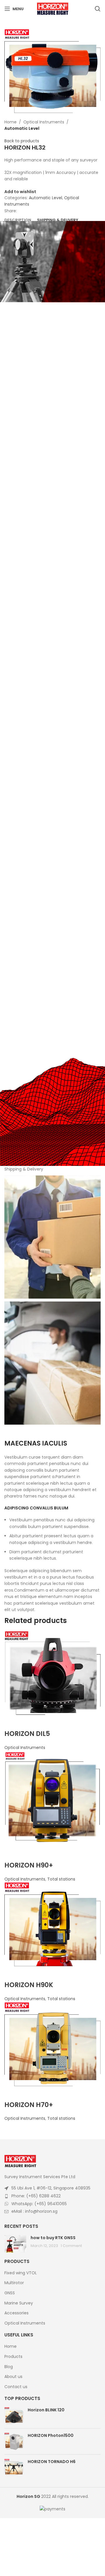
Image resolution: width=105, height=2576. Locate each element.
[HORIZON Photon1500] (14, 2441)
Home (10, 122)
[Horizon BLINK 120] (14, 2415)
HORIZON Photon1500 (51, 2436)
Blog (9, 2367)
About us (13, 2377)
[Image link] (20, 2161)
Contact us (16, 2387)
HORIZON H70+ (29, 2105)
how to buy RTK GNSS (53, 2238)
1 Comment (71, 2246)
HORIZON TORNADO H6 (52, 2462)
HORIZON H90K (29, 1985)
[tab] (18, 220)
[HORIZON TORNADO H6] (14, 2467)
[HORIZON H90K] (52, 1924)
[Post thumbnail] (15, 2244)
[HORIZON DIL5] (52, 1673)
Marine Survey (19, 2303)
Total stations (61, 1879)
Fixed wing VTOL (21, 2273)
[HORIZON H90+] (52, 1798)
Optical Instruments (44, 122)
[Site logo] (53, 8)
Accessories (16, 2313)
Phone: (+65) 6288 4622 (36, 2196)
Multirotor (14, 2283)
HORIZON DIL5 (27, 1734)
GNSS (10, 2293)
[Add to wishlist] (12, 1722)
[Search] (98, 9)
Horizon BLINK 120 (46, 2410)
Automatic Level (22, 128)
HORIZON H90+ (29, 1865)
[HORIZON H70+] (52, 2044)
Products (13, 2357)
